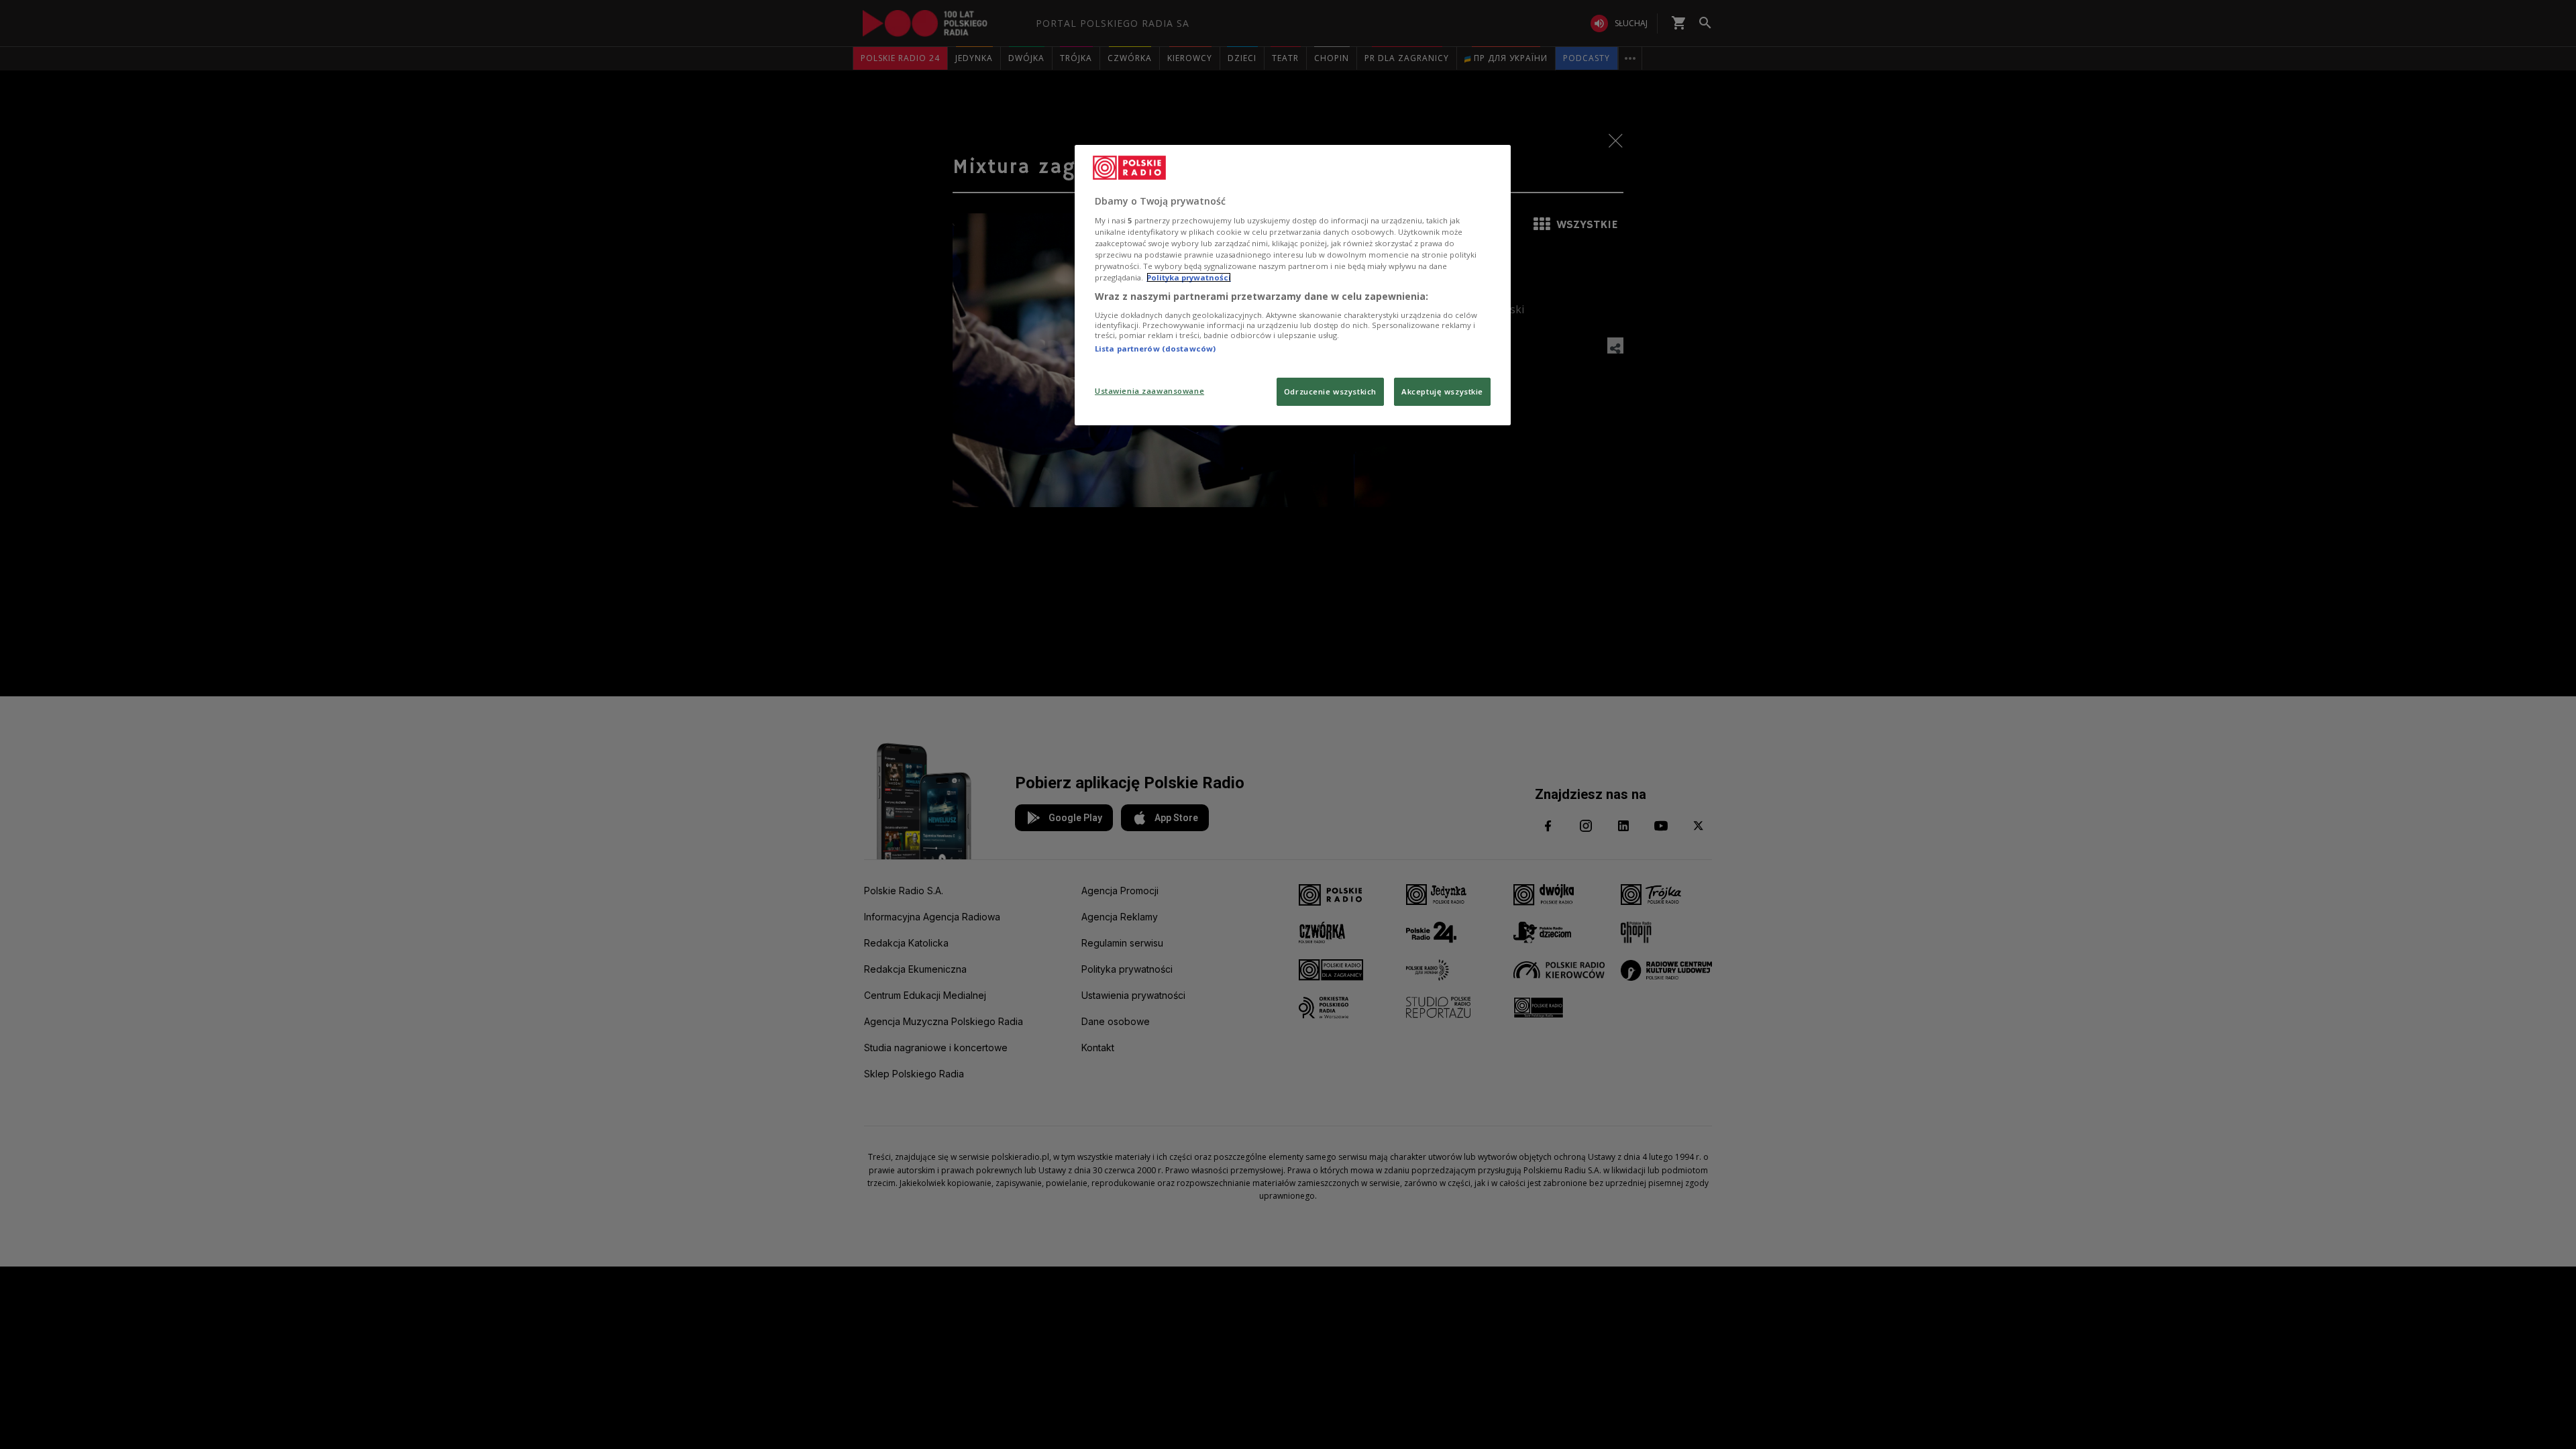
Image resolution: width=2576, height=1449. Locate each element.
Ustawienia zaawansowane (1149, 391)
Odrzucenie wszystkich (1330, 391)
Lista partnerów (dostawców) (1155, 348)
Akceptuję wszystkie (1442, 391)
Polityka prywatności (1189, 277)
